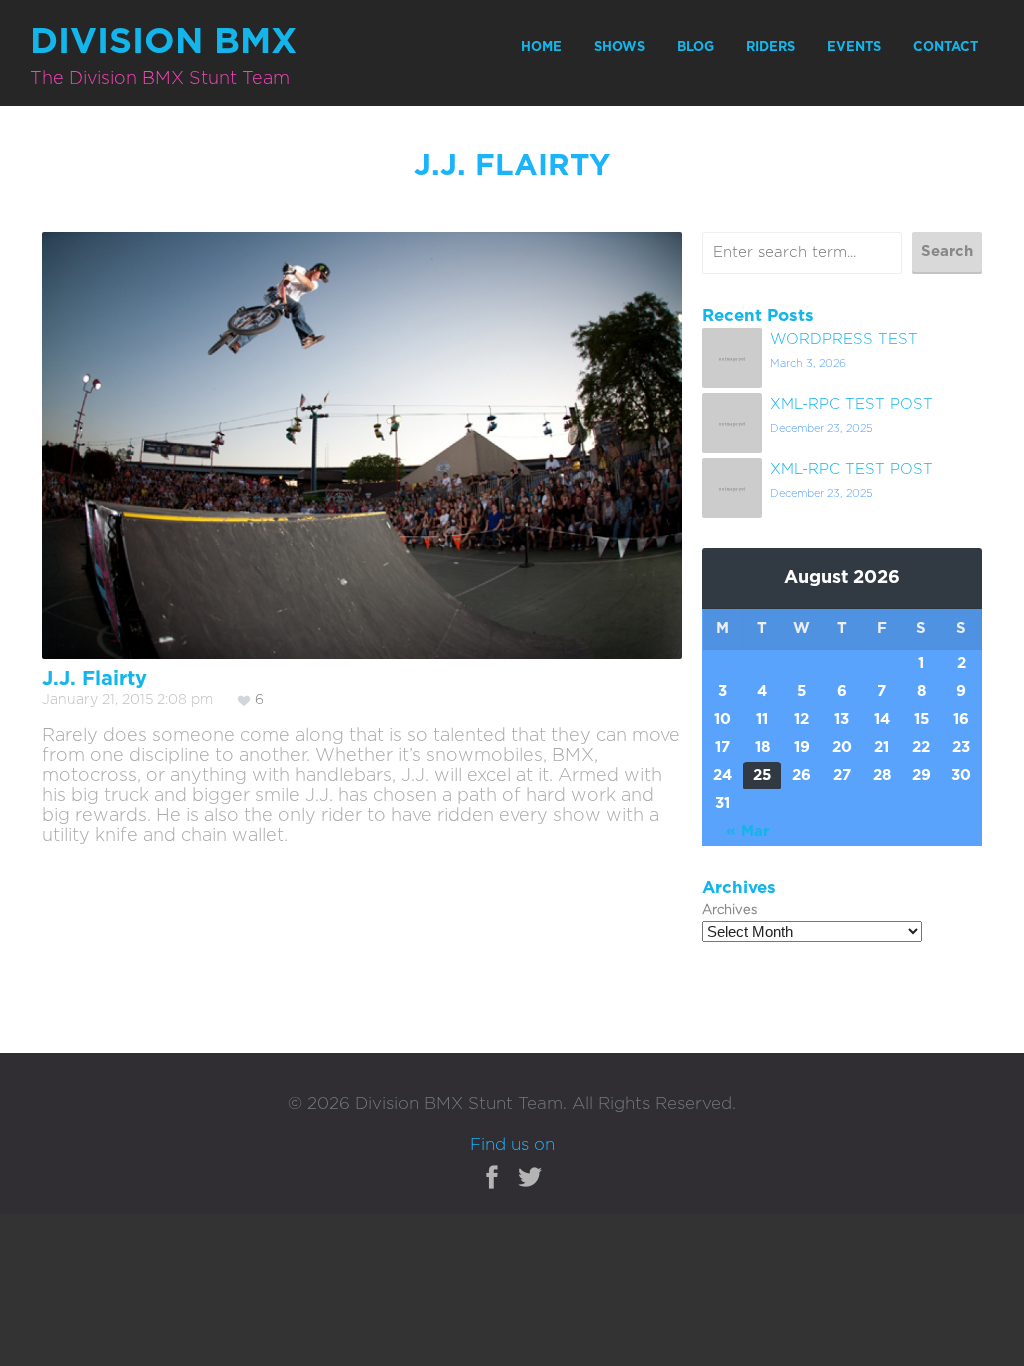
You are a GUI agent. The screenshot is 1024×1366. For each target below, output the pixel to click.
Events (854, 47)
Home (541, 47)
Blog (695, 47)
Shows (619, 47)
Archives (729, 910)
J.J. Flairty (94, 679)
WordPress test (844, 339)
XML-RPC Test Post (851, 404)
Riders (770, 47)
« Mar (747, 831)
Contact (945, 47)
